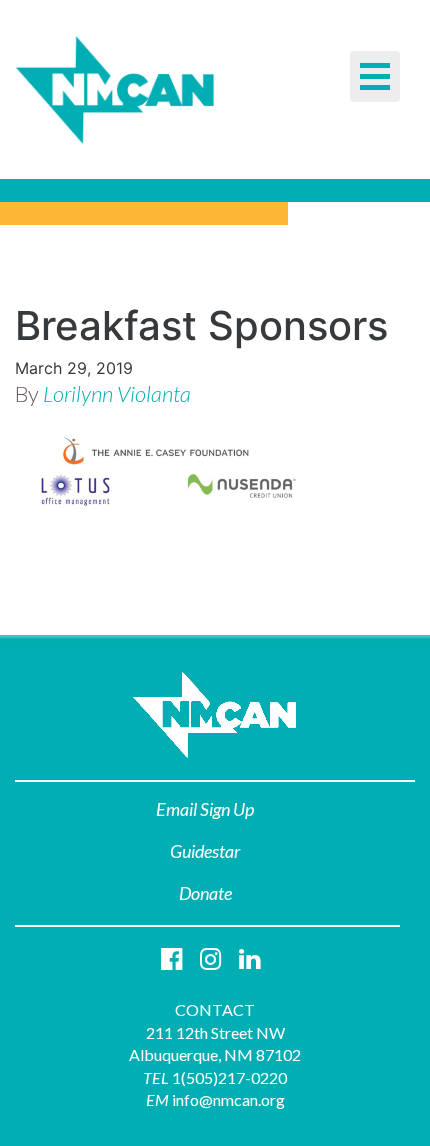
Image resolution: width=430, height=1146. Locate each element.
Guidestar (205, 851)
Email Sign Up (205, 809)
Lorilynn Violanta (117, 393)
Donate (205, 893)
